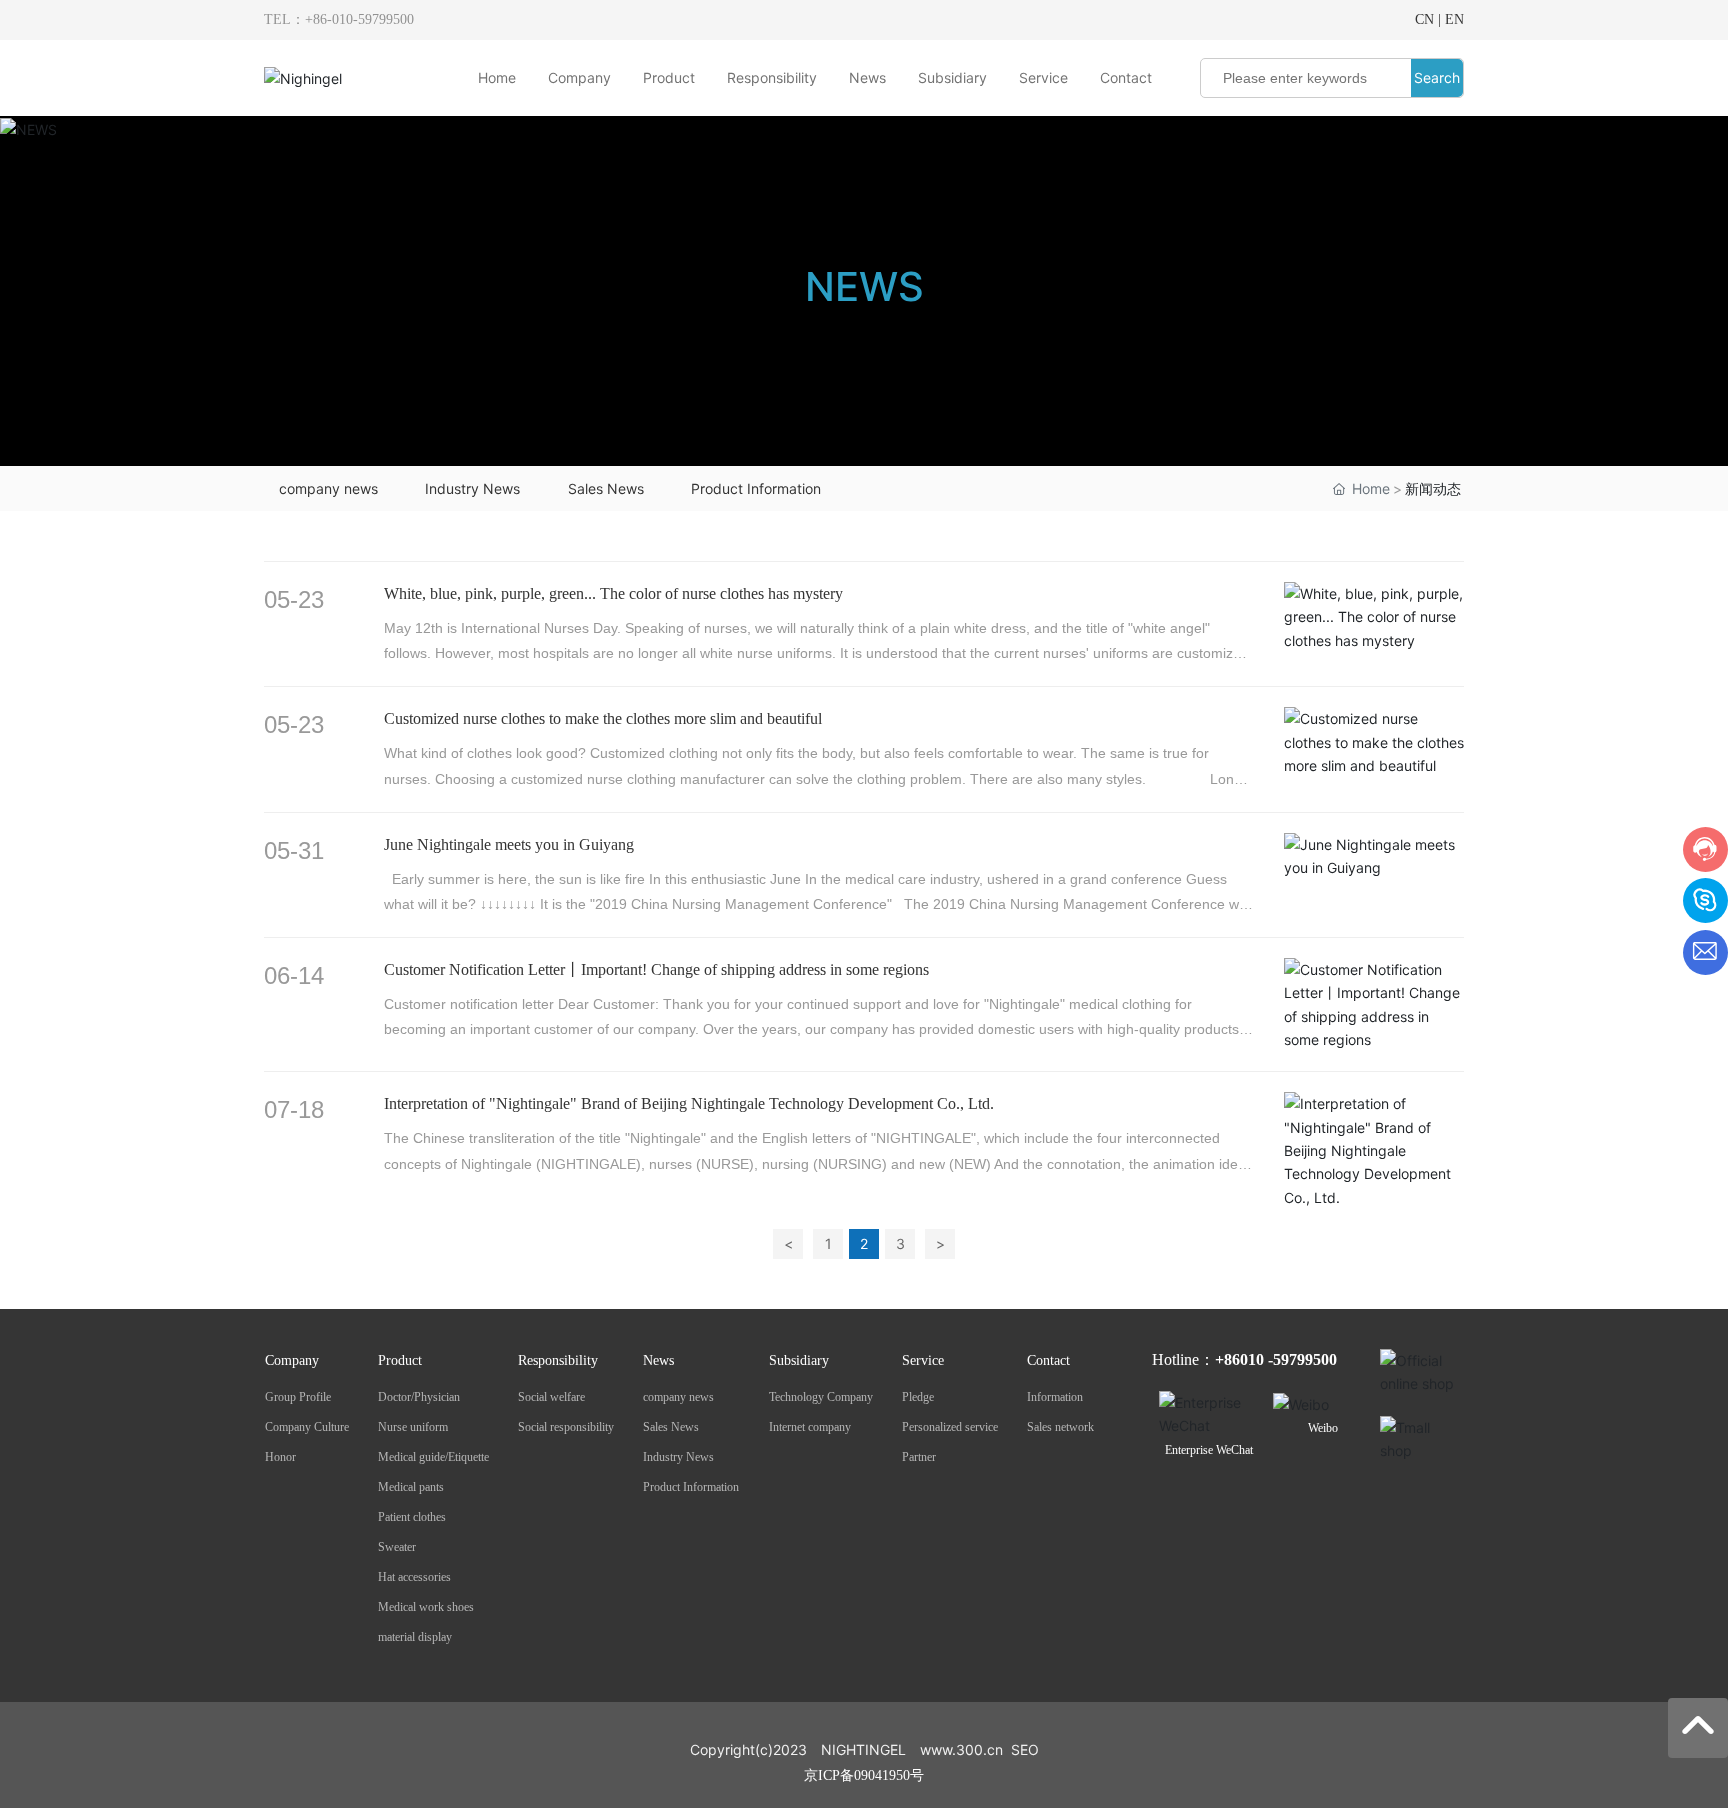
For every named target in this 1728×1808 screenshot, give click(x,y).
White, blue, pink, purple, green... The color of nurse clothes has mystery (613, 593)
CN (1424, 19)
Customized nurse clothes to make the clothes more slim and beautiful (603, 718)
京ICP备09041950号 (864, 1775)
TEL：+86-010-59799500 (339, 19)
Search (1437, 77)
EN (1454, 19)
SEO (1025, 1749)
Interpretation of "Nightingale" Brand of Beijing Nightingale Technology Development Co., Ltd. (689, 1103)
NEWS (864, 286)
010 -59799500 (1288, 1359)
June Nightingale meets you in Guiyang (509, 844)
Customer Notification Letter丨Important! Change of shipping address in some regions (656, 969)
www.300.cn (961, 1749)
